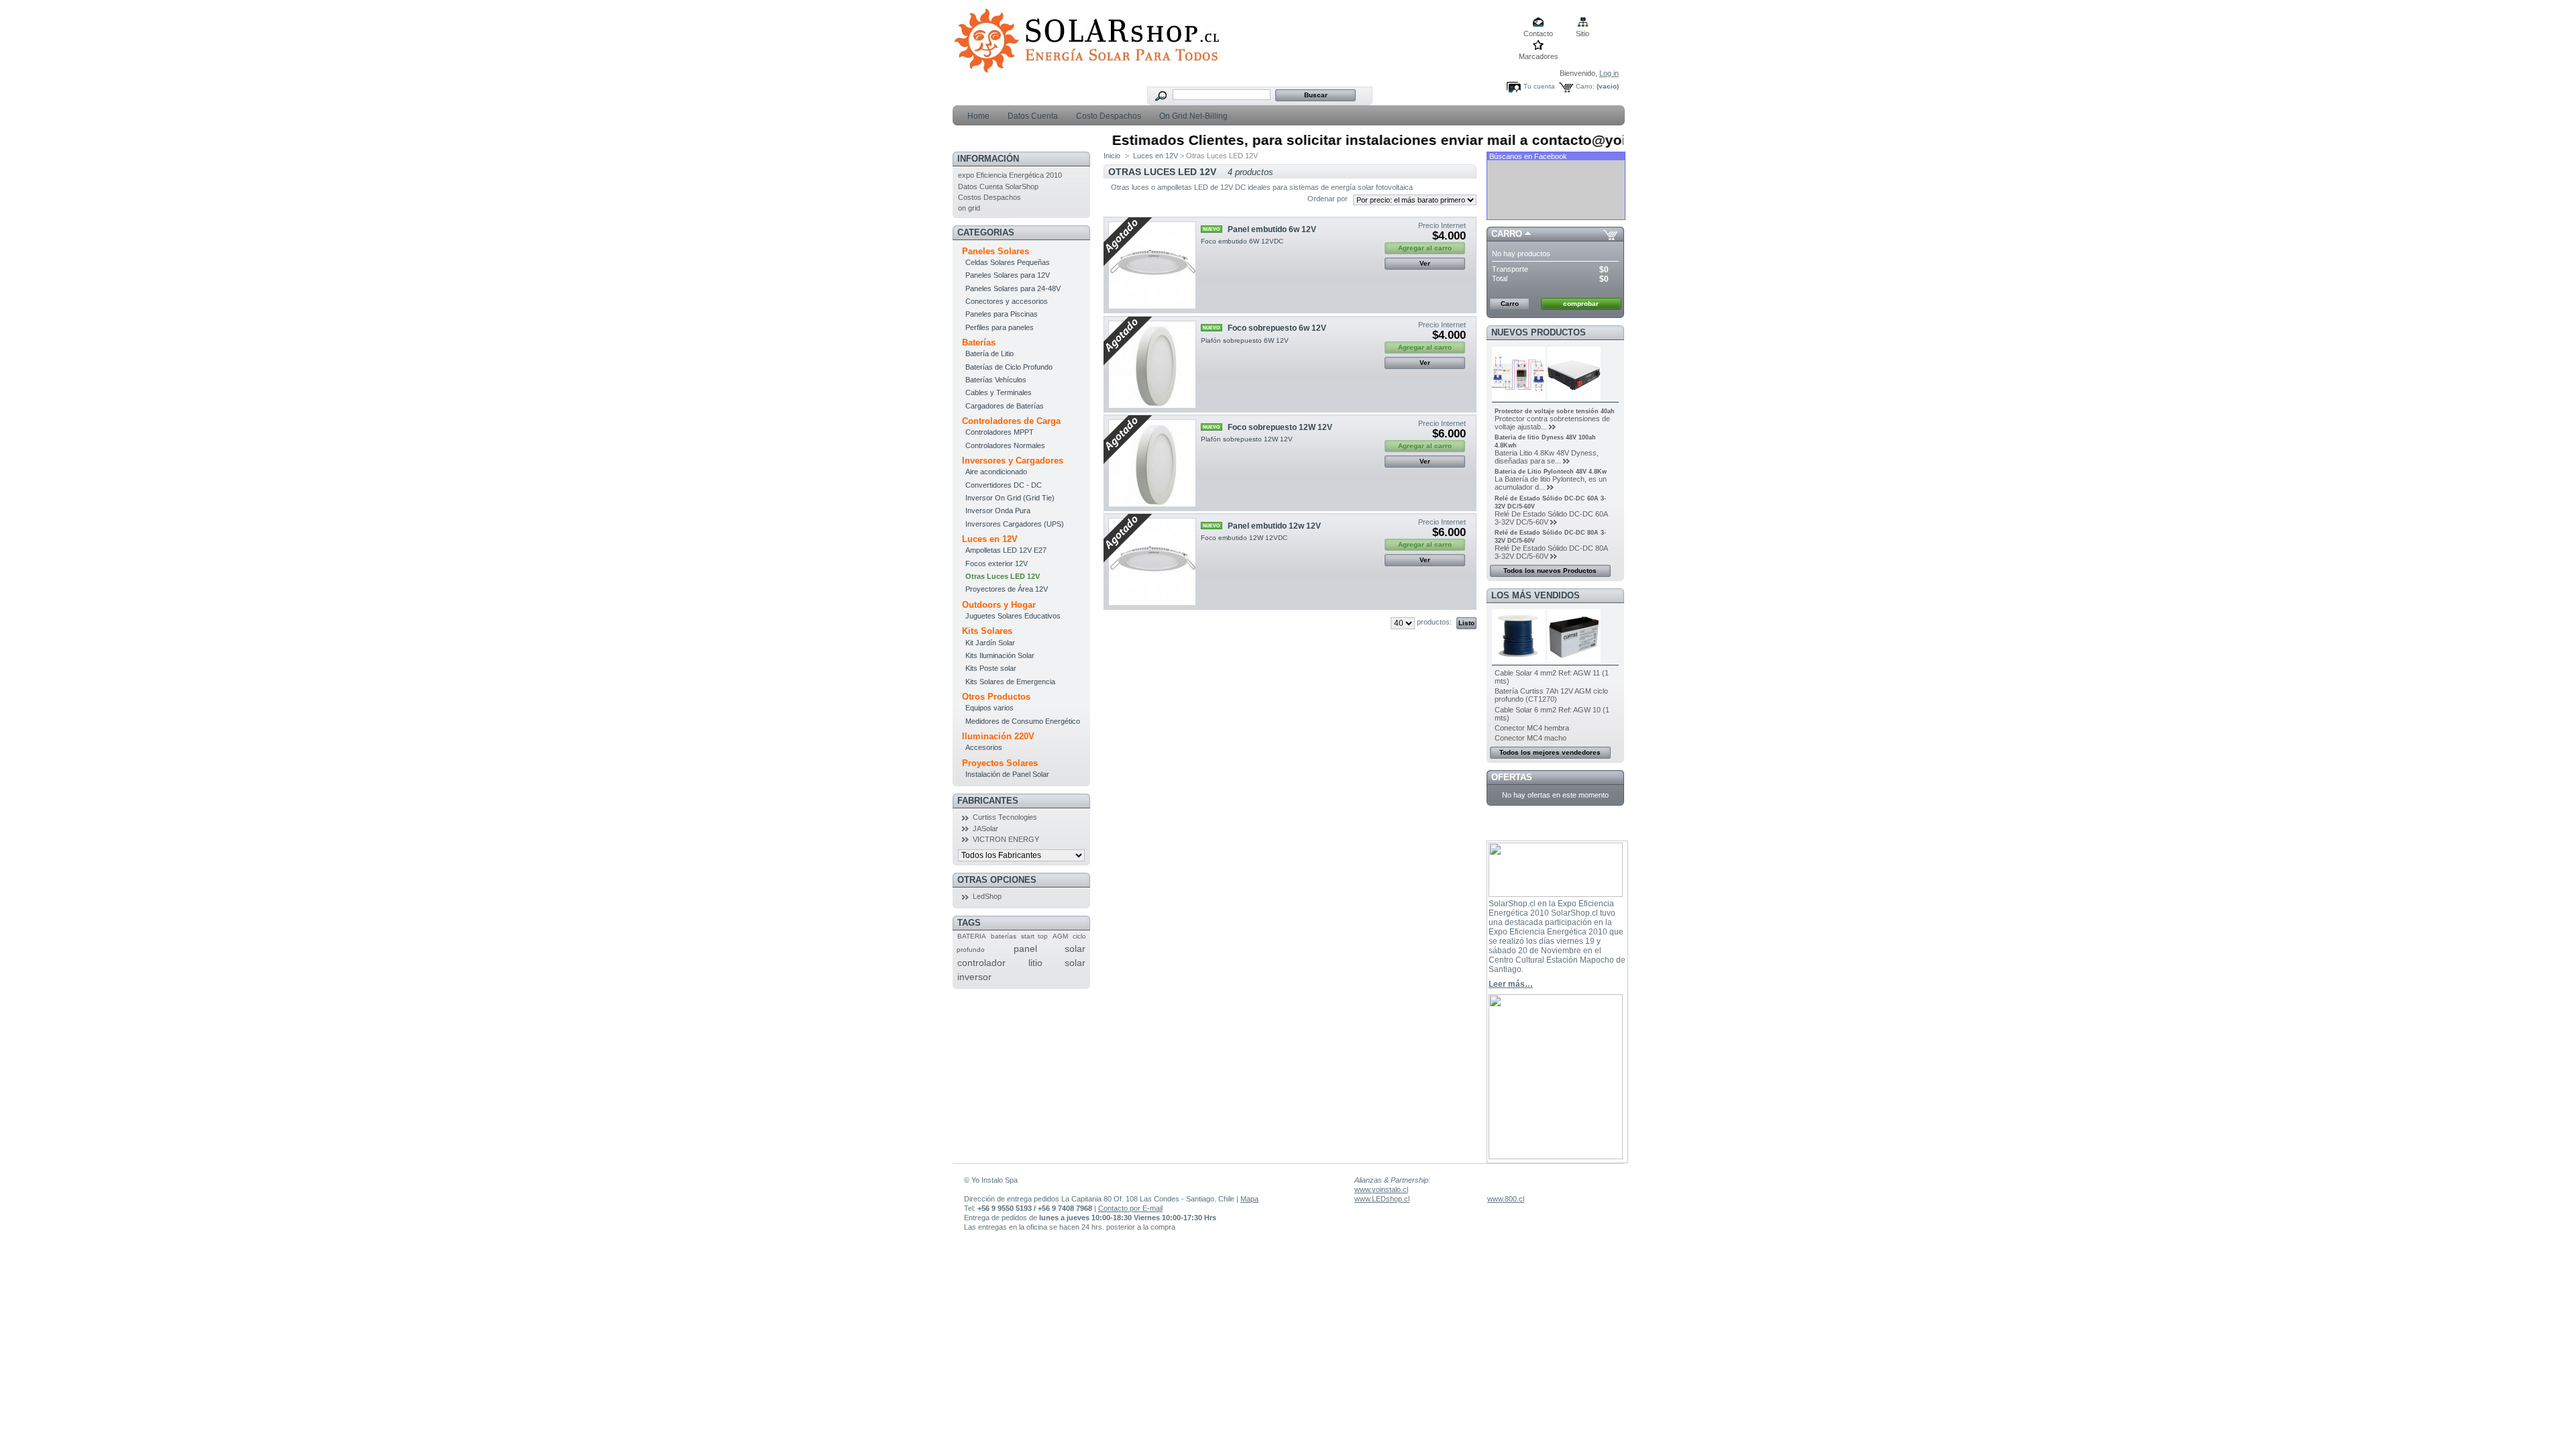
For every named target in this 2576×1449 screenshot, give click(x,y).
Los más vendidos (1536, 595)
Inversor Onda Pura (998, 511)
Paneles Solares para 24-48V (1013, 288)
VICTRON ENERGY (1006, 839)
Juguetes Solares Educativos (1013, 616)
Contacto (1538, 34)
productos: (1434, 622)
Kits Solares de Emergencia (1010, 682)
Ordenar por (1328, 199)
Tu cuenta (1539, 86)
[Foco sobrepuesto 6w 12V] (1152, 365)
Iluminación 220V (998, 736)
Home (977, 116)
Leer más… (1511, 984)
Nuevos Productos (1539, 332)
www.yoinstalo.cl (1381, 1189)
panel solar (1050, 949)
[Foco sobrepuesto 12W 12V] (1152, 463)
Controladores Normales (1005, 445)
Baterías (979, 342)
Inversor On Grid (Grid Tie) (1010, 498)
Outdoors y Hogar (999, 605)
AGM (1060, 936)
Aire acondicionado (996, 472)
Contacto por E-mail (1130, 1208)
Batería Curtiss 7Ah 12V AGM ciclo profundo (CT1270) (1551, 695)
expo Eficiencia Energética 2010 (1010, 175)
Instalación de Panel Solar (1007, 774)
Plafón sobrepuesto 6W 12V (1245, 340)
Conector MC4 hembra (1532, 728)
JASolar (985, 828)
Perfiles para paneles (1000, 327)
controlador (981, 963)
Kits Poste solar (991, 668)
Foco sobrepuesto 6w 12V (1277, 328)
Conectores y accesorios (1007, 301)
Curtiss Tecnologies (1005, 817)
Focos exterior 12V (997, 563)
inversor (974, 977)
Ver (1425, 263)
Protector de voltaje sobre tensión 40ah (1555, 411)
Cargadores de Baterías (1005, 406)
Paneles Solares (996, 251)
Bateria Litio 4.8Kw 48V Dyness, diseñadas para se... (1547, 457)
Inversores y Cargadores (1013, 461)
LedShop (987, 896)
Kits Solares (987, 631)
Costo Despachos (1108, 116)
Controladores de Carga (1011, 421)
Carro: (1585, 86)
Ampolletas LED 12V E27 (1006, 550)
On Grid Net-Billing (1192, 116)
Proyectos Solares (1000, 763)
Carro (1507, 234)
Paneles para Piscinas (1002, 314)
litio (1035, 963)
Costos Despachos (989, 197)
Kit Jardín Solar (990, 643)
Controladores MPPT (1000, 432)
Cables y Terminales (999, 392)
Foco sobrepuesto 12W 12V (1280, 427)
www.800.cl (1506, 1199)
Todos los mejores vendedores (1550, 752)
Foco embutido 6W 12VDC (1243, 241)
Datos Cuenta (1032, 116)
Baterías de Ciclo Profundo (1009, 367)
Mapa (1249, 1199)
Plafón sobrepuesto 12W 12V (1247, 439)
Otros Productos (996, 697)
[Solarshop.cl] (1087, 69)
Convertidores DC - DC (1004, 485)
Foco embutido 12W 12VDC (1245, 538)
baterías (1004, 936)
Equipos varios (989, 708)
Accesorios (984, 747)
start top (1034, 936)
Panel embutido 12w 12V (1274, 526)
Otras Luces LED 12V (1003, 576)
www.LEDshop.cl (1382, 1199)
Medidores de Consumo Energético (1023, 721)
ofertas (1512, 777)
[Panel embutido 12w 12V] (1152, 562)
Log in (1609, 73)
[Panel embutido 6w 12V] (1152, 265)
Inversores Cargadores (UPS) (1015, 524)
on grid (969, 208)
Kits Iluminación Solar (1000, 655)
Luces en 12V (990, 539)
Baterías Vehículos (996, 380)
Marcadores (1539, 56)
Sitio (1582, 34)
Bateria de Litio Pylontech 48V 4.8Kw (1551, 472)
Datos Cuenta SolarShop (998, 186)
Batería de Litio (989, 354)
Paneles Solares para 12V (1008, 275)
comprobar (1581, 304)
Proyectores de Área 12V (1007, 589)
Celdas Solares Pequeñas (1008, 262)
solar (1075, 963)
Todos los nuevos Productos (1550, 571)
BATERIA (972, 936)
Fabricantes (988, 801)
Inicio (1112, 156)
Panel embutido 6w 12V (1272, 229)
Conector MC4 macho (1531, 738)
